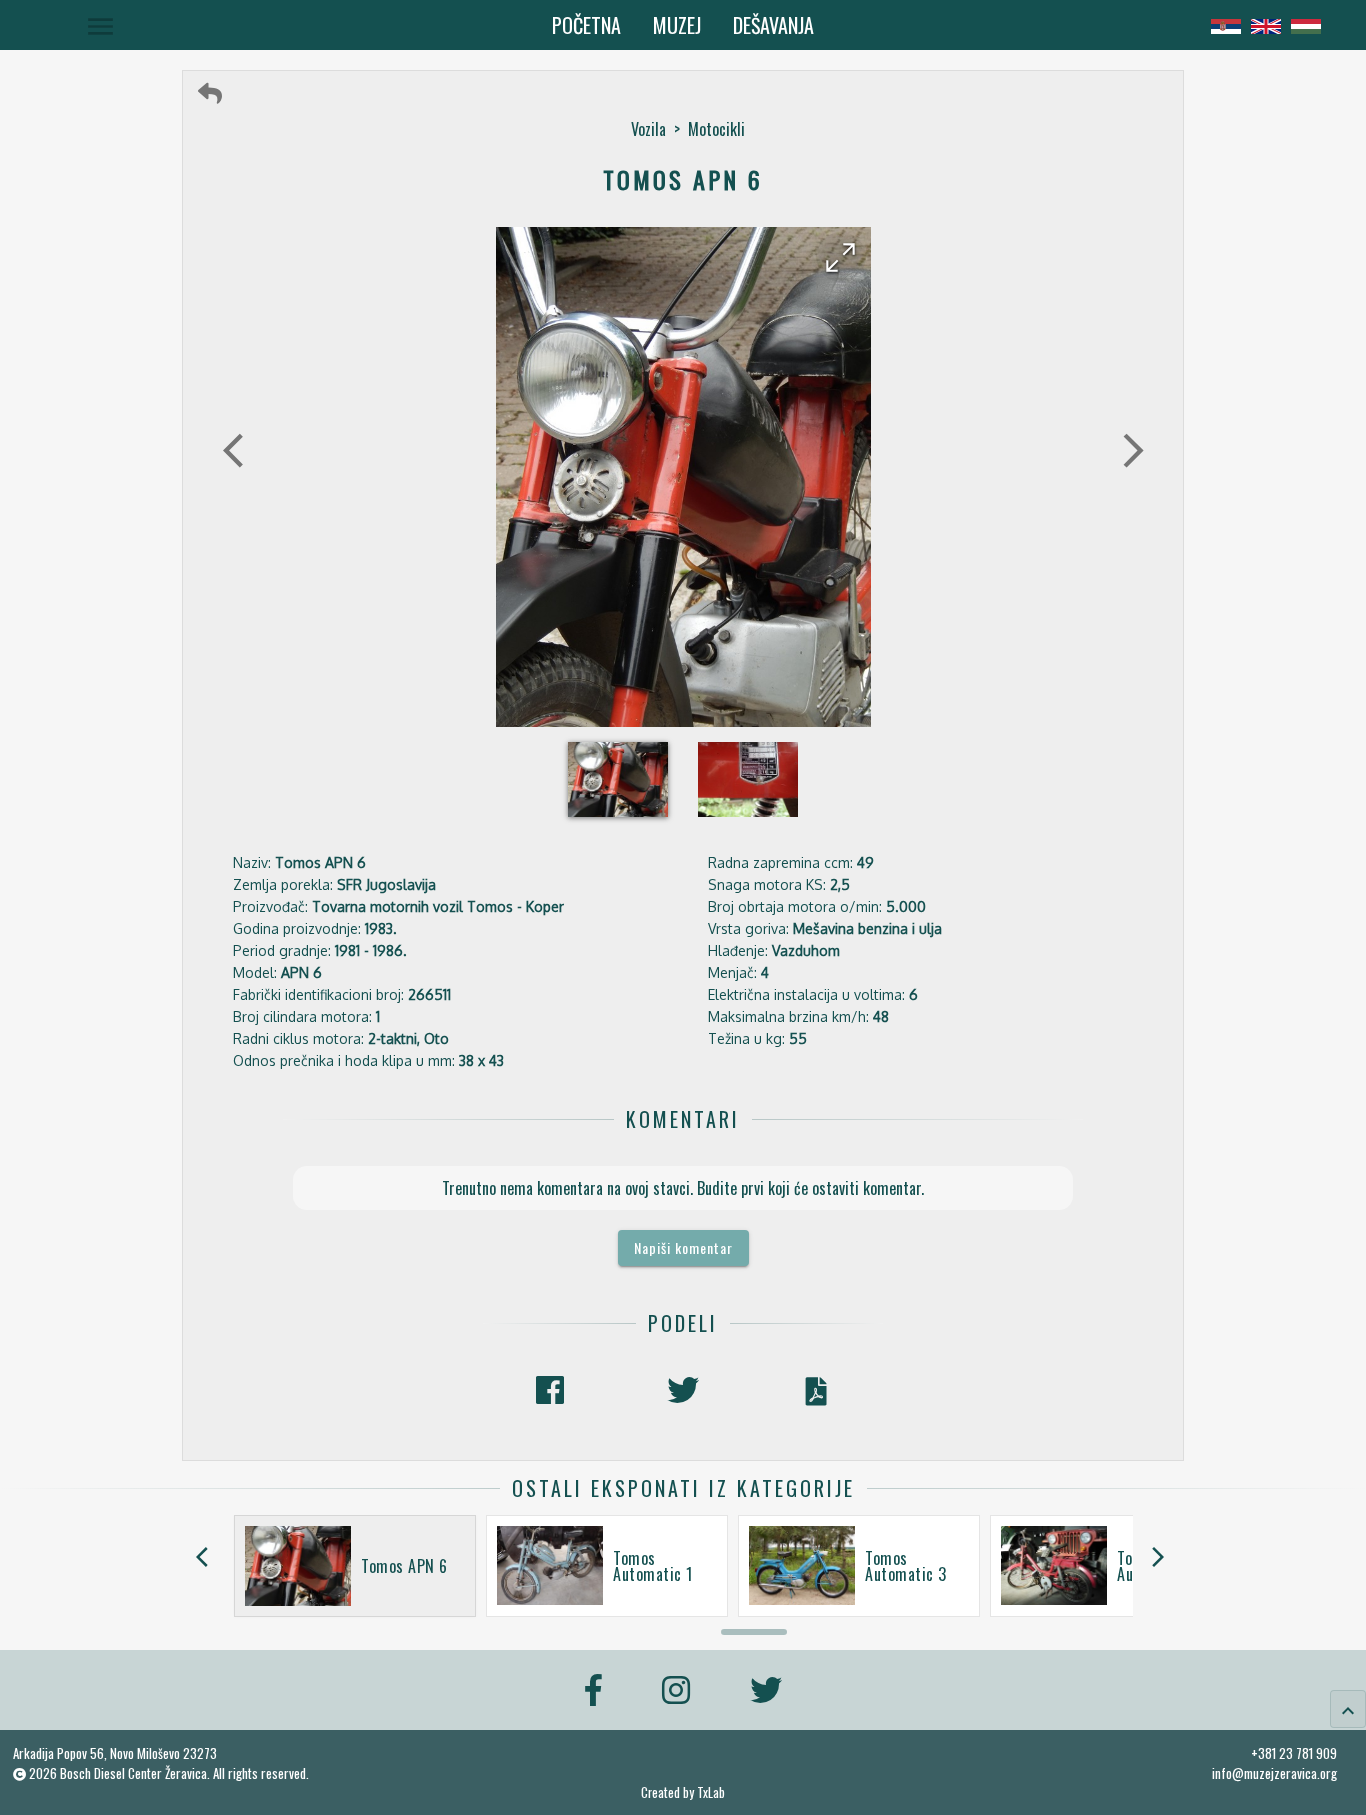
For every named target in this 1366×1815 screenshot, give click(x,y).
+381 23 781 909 (1294, 1753)
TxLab (711, 1792)
